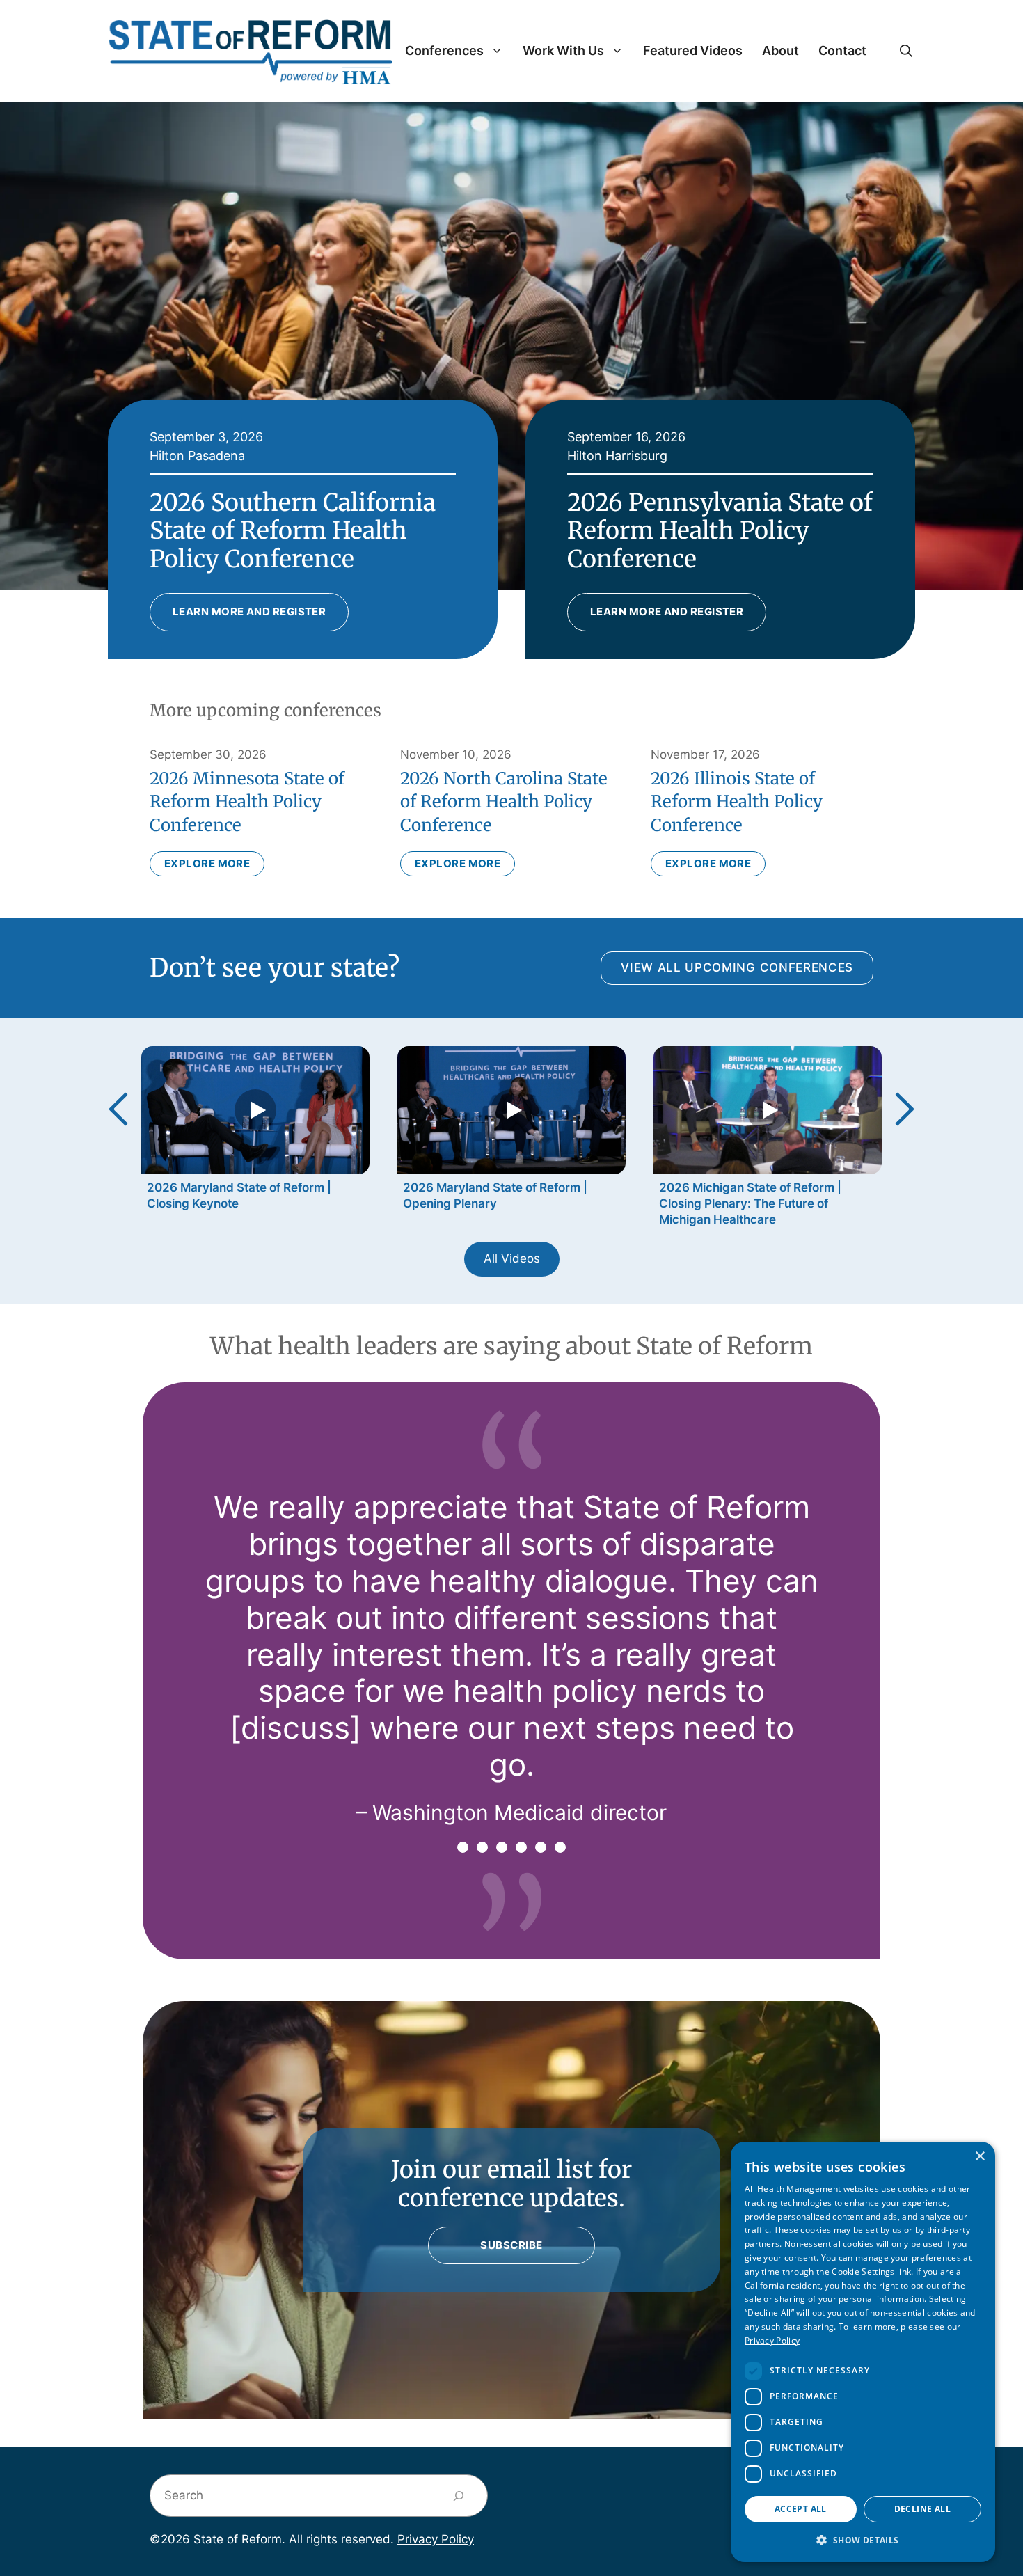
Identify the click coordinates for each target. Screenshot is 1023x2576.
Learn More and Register (249, 611)
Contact (842, 50)
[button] (906, 51)
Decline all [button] (922, 2509)
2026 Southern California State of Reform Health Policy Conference (293, 531)
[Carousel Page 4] (521, 1847)
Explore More (207, 863)
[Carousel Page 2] (482, 1847)
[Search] (459, 2496)
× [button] (980, 2157)
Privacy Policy (436, 2539)
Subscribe (511, 2245)
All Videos (512, 1258)
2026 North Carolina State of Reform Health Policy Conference (504, 802)
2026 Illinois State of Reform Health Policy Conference (737, 802)
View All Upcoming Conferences (737, 967)
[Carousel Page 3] (502, 1847)
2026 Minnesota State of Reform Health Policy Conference (247, 802)
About (780, 50)
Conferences (444, 50)
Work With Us (563, 50)
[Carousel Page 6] (560, 1847)
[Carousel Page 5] (541, 1847)
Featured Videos (693, 50)
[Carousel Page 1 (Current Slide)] (463, 1847)
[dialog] (863, 2352)
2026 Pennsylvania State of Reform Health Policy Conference (720, 531)
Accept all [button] (801, 2509)
